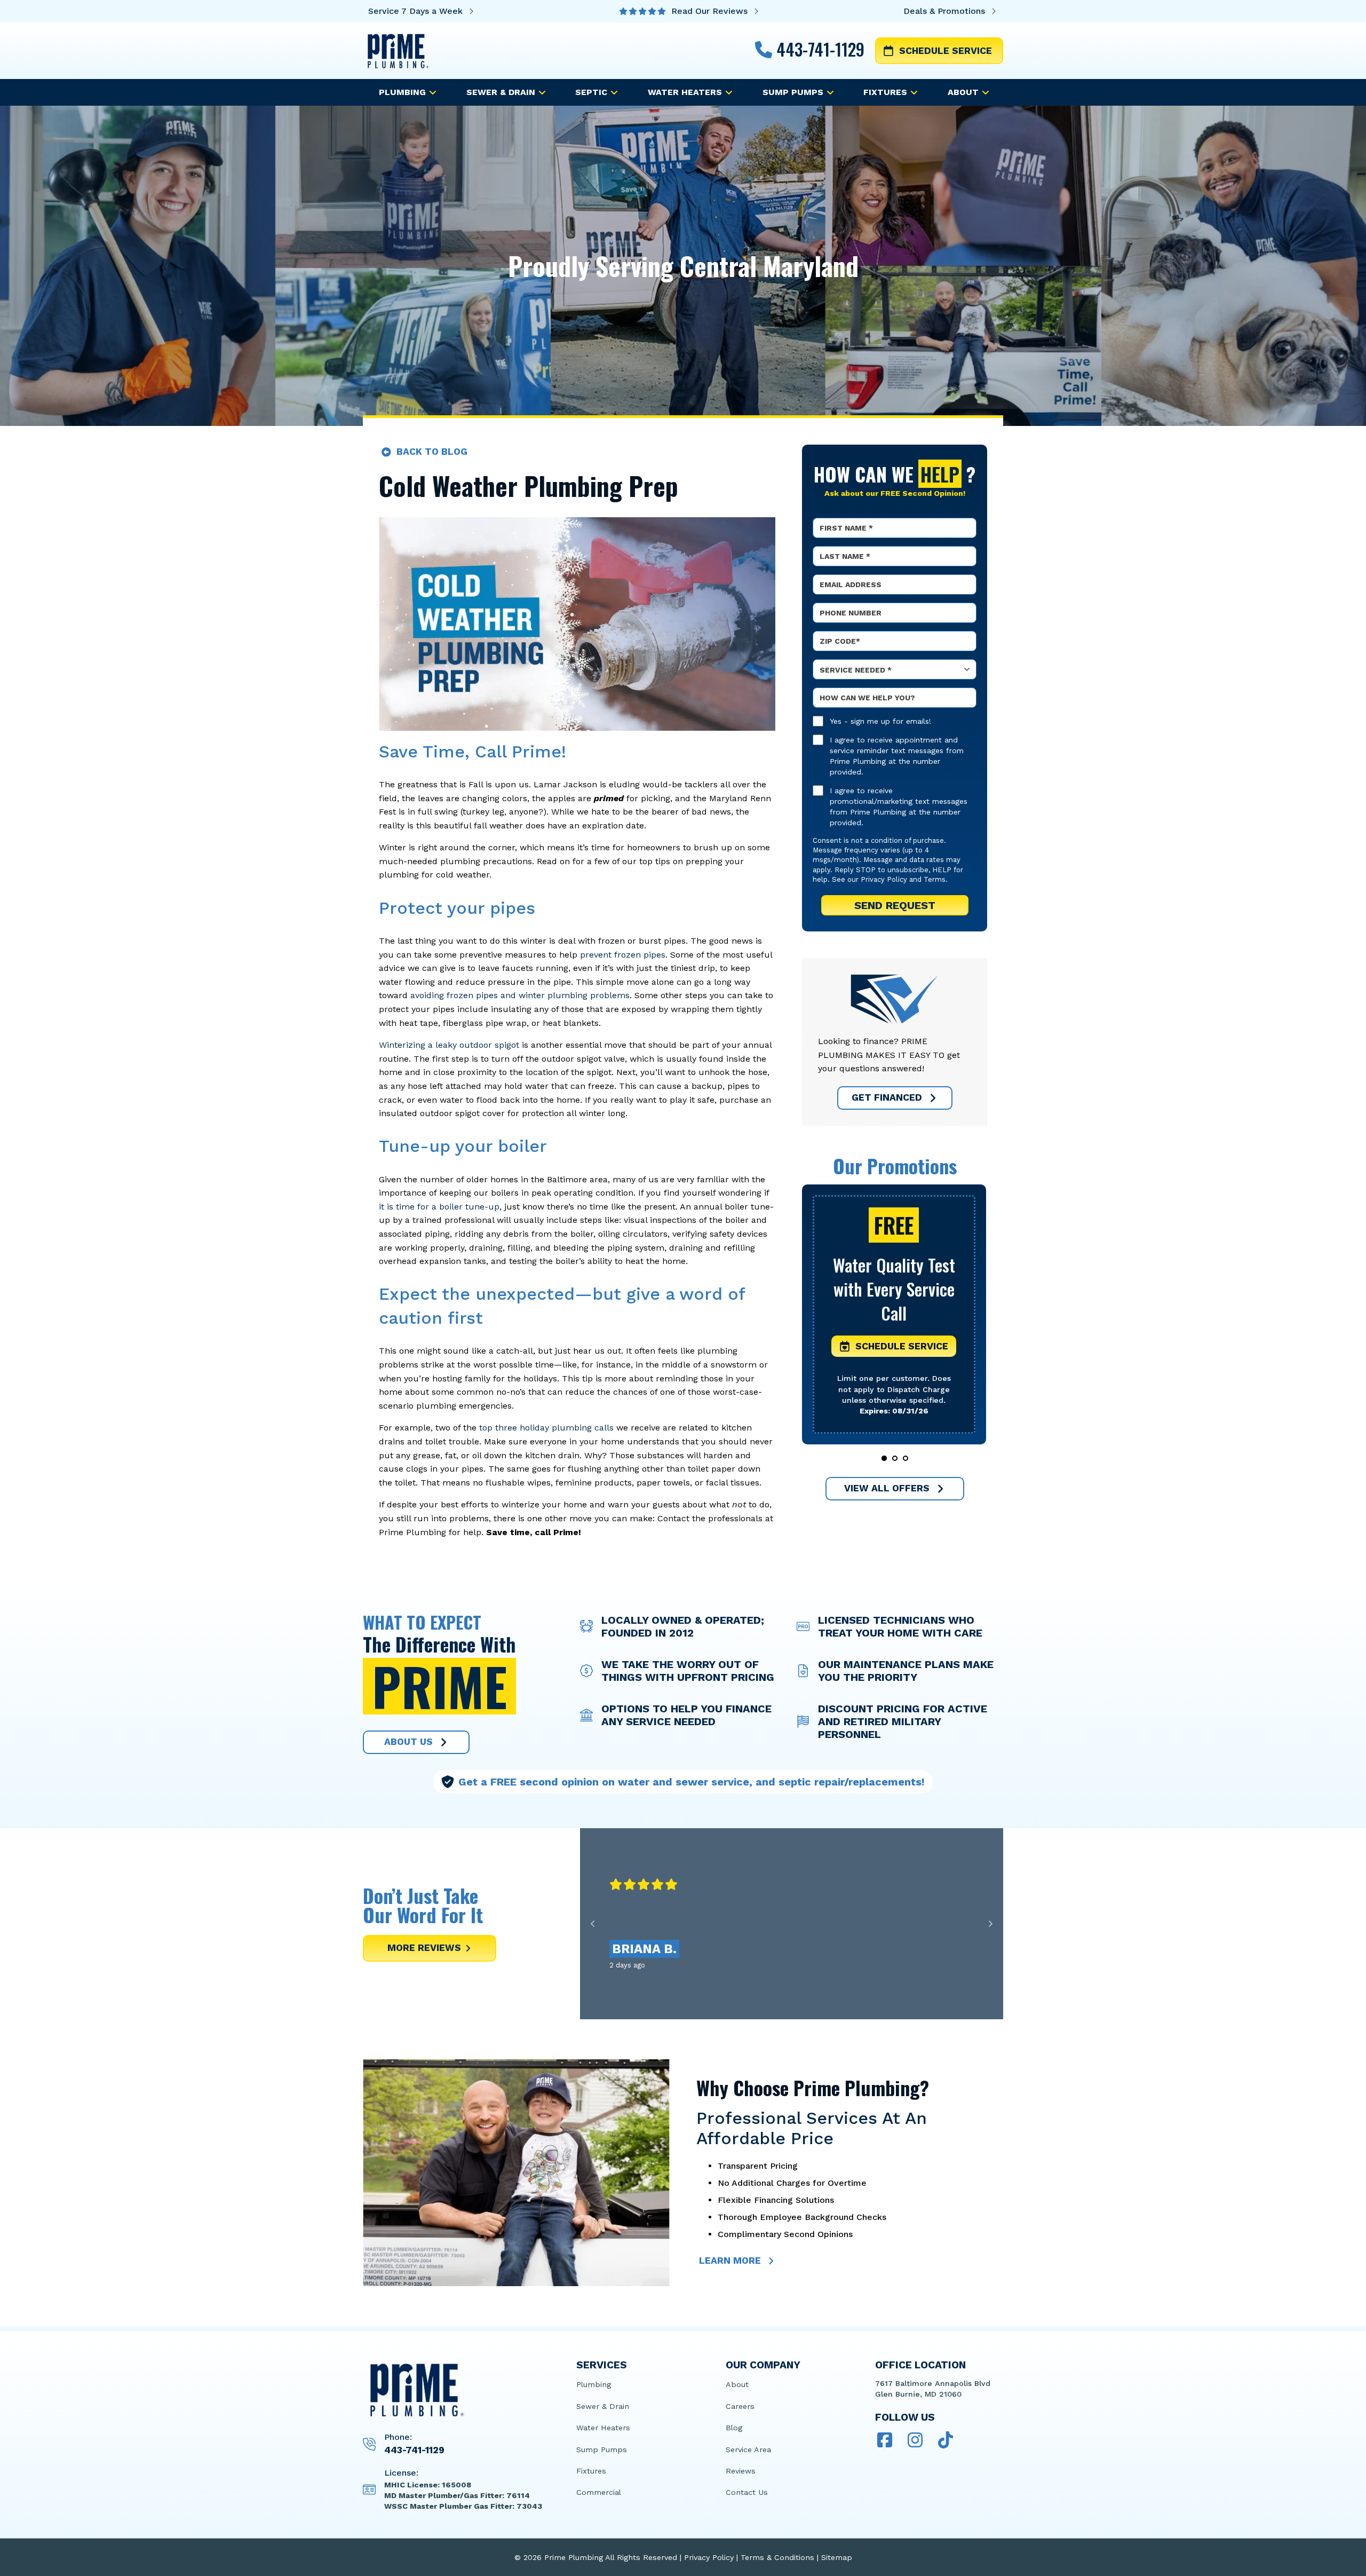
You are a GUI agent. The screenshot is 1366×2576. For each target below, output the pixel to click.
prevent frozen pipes (621, 955)
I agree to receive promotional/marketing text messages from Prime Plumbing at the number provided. (899, 807)
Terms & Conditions (777, 2557)
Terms (935, 879)
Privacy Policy (884, 879)
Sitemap (837, 2557)
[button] (894, 1347)
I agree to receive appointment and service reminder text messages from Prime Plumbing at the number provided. (897, 756)
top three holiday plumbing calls (545, 1428)
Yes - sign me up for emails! (880, 721)
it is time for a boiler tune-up (439, 1207)
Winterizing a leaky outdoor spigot (449, 1045)
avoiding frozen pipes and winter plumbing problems (519, 995)
